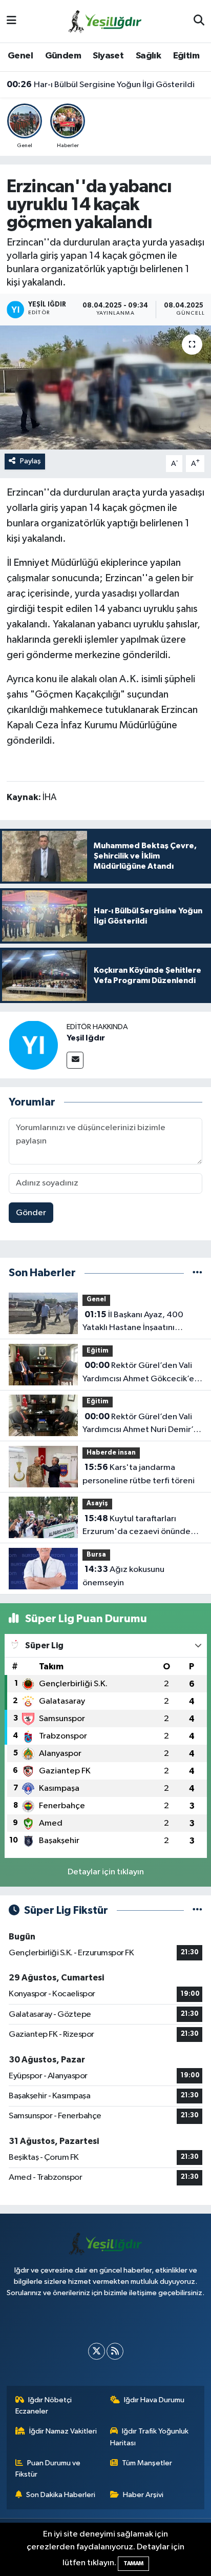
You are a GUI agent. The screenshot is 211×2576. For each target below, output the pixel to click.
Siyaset (108, 56)
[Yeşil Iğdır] (33, 1045)
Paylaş (30, 461)
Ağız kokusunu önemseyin (123, 1576)
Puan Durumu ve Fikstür (48, 2469)
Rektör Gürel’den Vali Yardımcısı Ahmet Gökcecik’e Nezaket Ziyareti (138, 1373)
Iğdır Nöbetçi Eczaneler (44, 2406)
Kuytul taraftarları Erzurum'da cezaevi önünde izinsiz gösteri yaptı (136, 1526)
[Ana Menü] (12, 21)
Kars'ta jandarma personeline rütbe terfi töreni (139, 1474)
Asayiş (97, 1504)
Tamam (133, 2563)
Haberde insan (111, 1453)
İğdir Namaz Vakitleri (63, 2431)
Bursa (96, 1555)
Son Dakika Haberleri (61, 2495)
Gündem (63, 56)
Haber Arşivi (143, 2495)
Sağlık (148, 56)
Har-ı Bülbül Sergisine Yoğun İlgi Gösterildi (101, 85)
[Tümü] (197, 1273)
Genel (20, 56)
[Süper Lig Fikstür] (197, 1910)
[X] (97, 2351)
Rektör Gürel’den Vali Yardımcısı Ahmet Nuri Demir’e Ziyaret (140, 1424)
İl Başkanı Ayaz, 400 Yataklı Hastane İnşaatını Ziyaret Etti (133, 1322)
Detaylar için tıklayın (106, 1872)
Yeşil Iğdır (86, 1038)
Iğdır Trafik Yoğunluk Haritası (150, 2437)
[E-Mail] (75, 1060)
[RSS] (115, 2351)
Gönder (31, 1213)
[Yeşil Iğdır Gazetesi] (105, 21)
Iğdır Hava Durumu (154, 2400)
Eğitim (186, 56)
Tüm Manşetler (147, 2463)
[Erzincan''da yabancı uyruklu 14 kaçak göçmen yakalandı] (105, 387)
